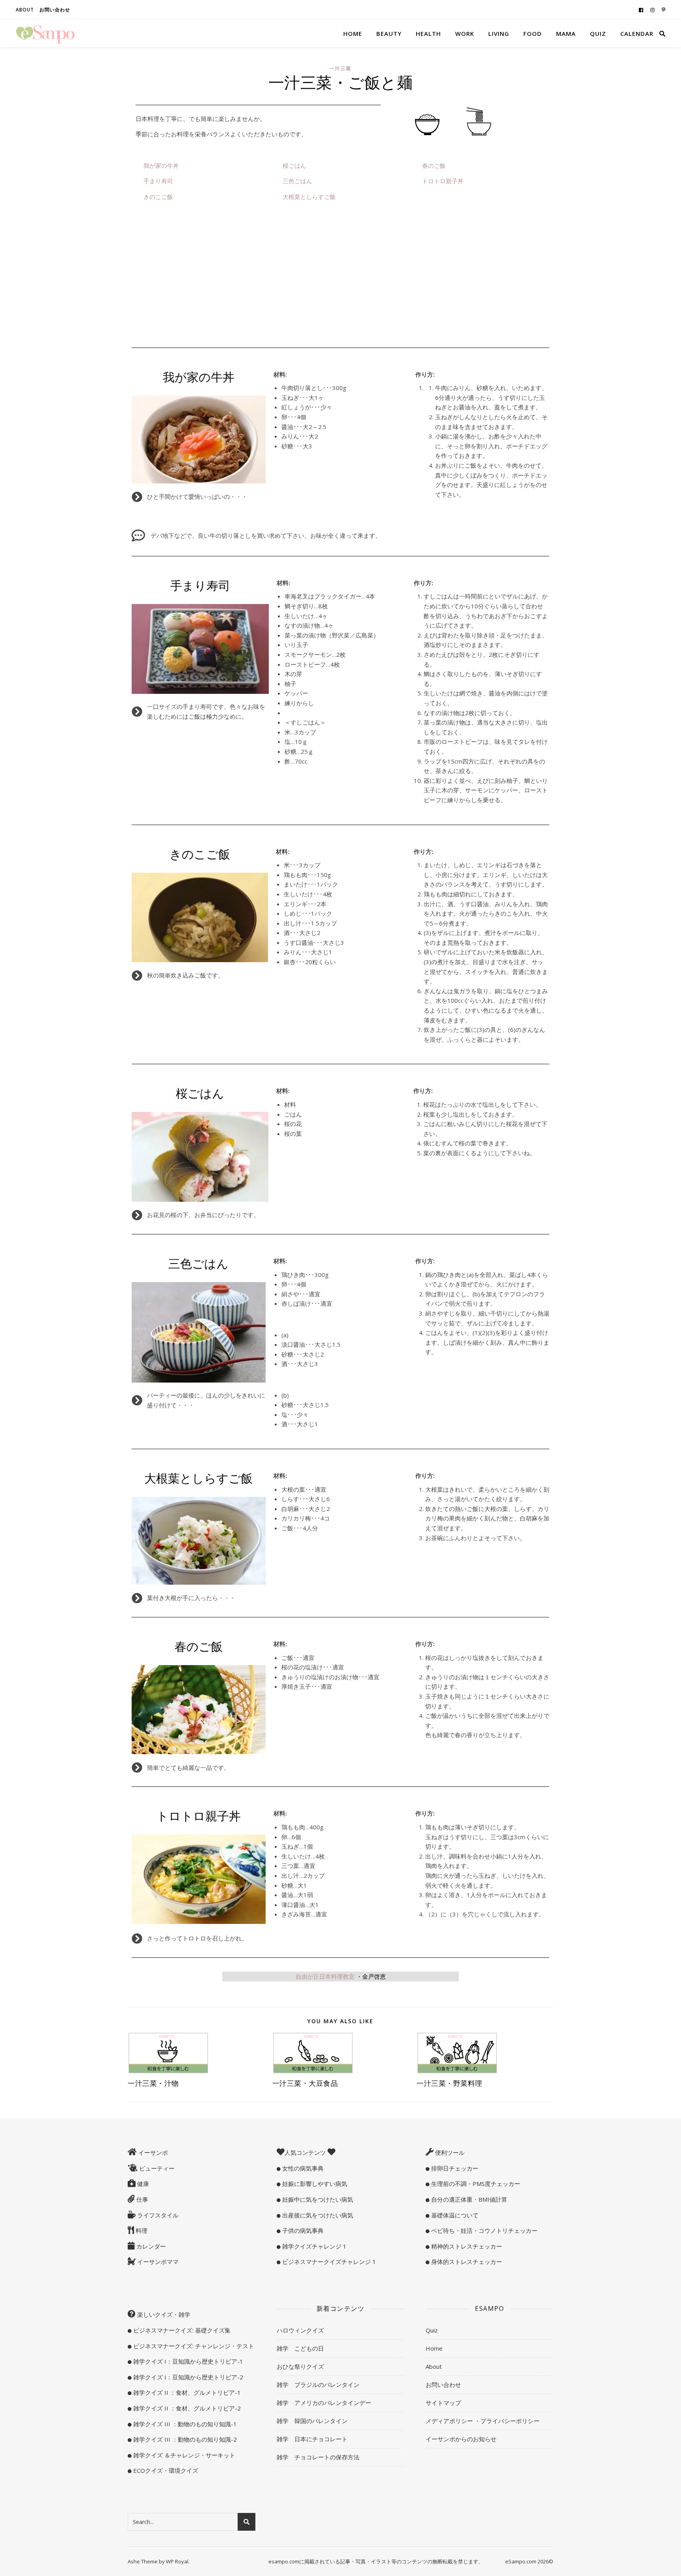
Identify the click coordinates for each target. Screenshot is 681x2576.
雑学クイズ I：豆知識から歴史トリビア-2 (187, 2377)
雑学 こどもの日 (300, 2348)
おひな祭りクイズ (300, 2366)
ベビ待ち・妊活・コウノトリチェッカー (484, 2230)
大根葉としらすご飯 (309, 197)
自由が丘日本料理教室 (325, 1976)
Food (533, 33)
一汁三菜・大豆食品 (305, 2083)
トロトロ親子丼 (443, 181)
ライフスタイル (157, 2215)
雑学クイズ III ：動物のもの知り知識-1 (184, 2424)
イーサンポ (152, 2152)
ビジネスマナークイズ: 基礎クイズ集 (181, 2330)
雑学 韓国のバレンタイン (312, 2421)
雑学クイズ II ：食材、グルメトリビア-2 (186, 2408)
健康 (142, 2184)
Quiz (598, 33)
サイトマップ (443, 2403)
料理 (141, 2230)
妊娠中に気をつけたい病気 (317, 2199)
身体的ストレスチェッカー (466, 2262)
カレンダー (150, 2246)
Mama (566, 33)
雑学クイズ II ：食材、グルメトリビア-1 (186, 2392)
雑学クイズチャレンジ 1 (314, 2246)
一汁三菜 (340, 68)
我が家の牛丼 (161, 165)
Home (353, 33)
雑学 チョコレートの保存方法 (318, 2457)
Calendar (637, 33)
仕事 (141, 2199)
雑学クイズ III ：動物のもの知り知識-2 (184, 2439)
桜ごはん (294, 165)
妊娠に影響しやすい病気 (314, 2184)
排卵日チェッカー (454, 2168)
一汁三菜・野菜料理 (449, 2083)
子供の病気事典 (302, 2230)
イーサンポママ (157, 2262)
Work (465, 33)
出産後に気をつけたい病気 (317, 2215)
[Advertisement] (340, 279)
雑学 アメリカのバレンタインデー (324, 2403)
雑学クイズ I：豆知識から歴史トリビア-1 (187, 2361)
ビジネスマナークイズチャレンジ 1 (328, 2262)
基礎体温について (454, 2215)
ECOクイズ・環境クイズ (165, 2470)
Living (499, 33)
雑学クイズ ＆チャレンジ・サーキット (183, 2455)
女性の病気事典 (302, 2168)
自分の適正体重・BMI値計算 (468, 2199)
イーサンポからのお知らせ (461, 2439)
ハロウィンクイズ (300, 2330)
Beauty (389, 33)
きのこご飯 (158, 197)
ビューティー (156, 2168)
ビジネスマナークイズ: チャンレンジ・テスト (193, 2346)
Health (428, 33)
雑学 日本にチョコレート (312, 2439)
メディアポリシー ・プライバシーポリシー (483, 2421)
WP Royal (177, 2561)
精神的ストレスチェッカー (466, 2246)
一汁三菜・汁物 (153, 2083)
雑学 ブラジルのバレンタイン (318, 2385)
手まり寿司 (158, 181)
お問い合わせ (55, 10)
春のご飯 (434, 165)
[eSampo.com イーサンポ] (45, 33)
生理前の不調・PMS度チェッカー (475, 2184)
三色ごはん (297, 181)
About (25, 10)
